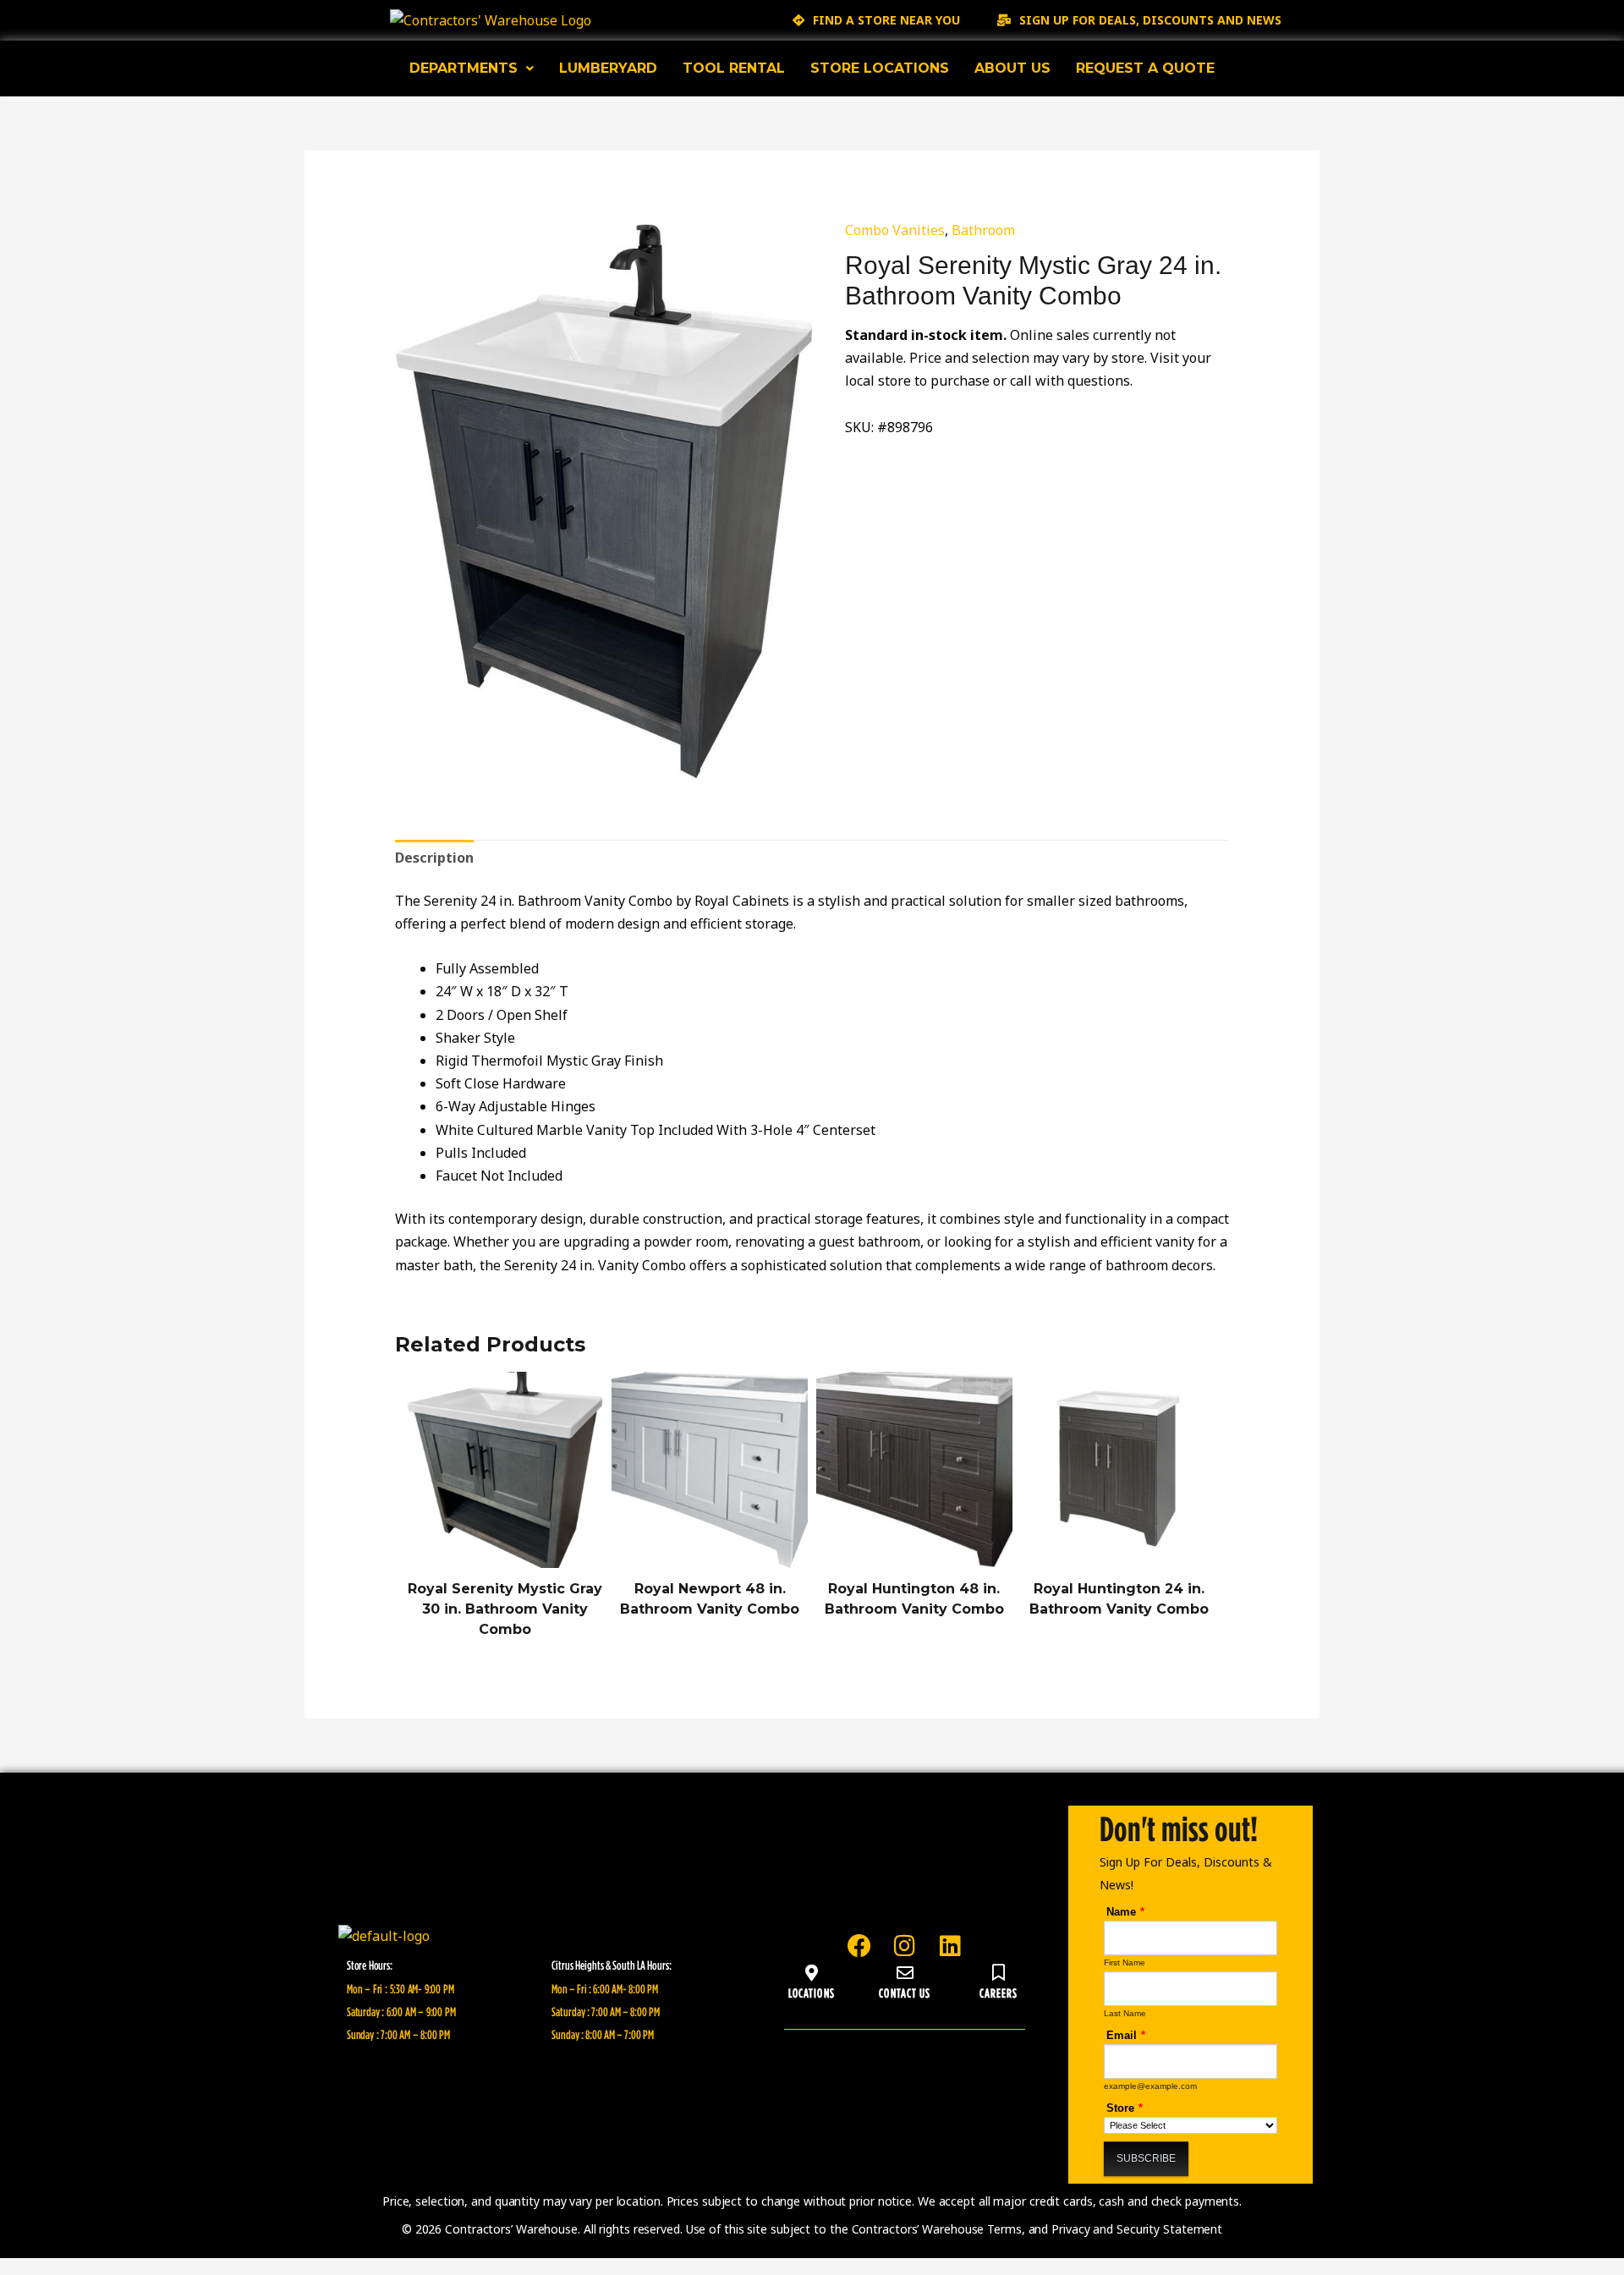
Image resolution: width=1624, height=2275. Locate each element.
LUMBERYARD (608, 68)
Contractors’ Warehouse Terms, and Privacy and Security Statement (1037, 2229)
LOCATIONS (812, 1993)
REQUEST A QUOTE (1145, 68)
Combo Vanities (895, 230)
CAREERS (999, 1993)
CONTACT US (905, 1993)
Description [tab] (434, 858)
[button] (472, 69)
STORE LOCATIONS (880, 68)
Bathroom (983, 230)
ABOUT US (1012, 68)
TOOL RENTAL (734, 68)
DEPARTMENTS (464, 68)
